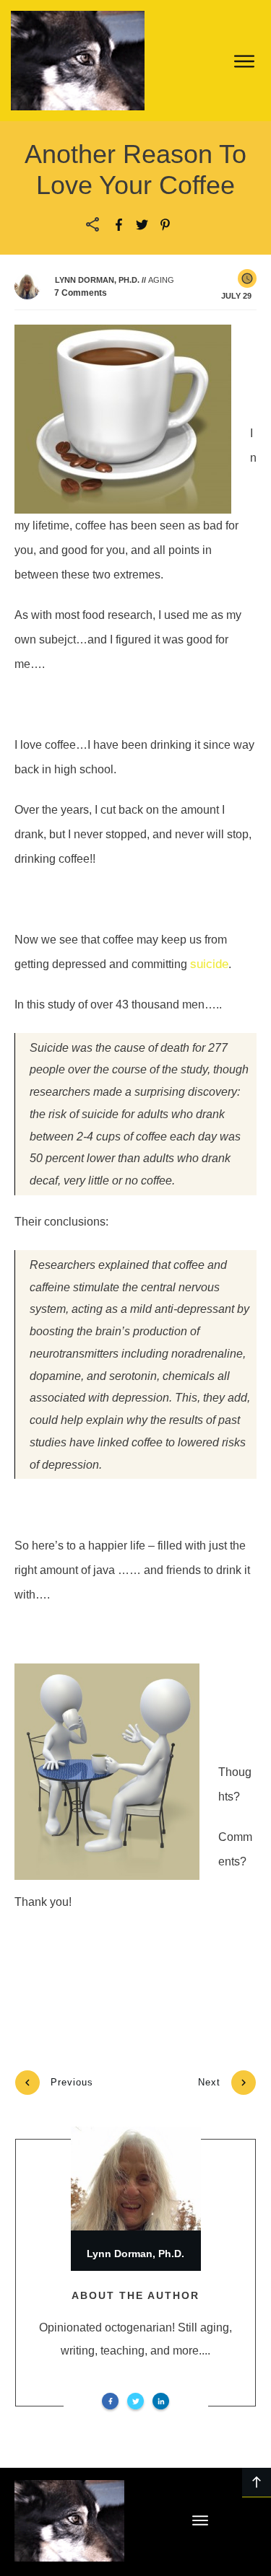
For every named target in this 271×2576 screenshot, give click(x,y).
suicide (209, 964)
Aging (161, 280)
